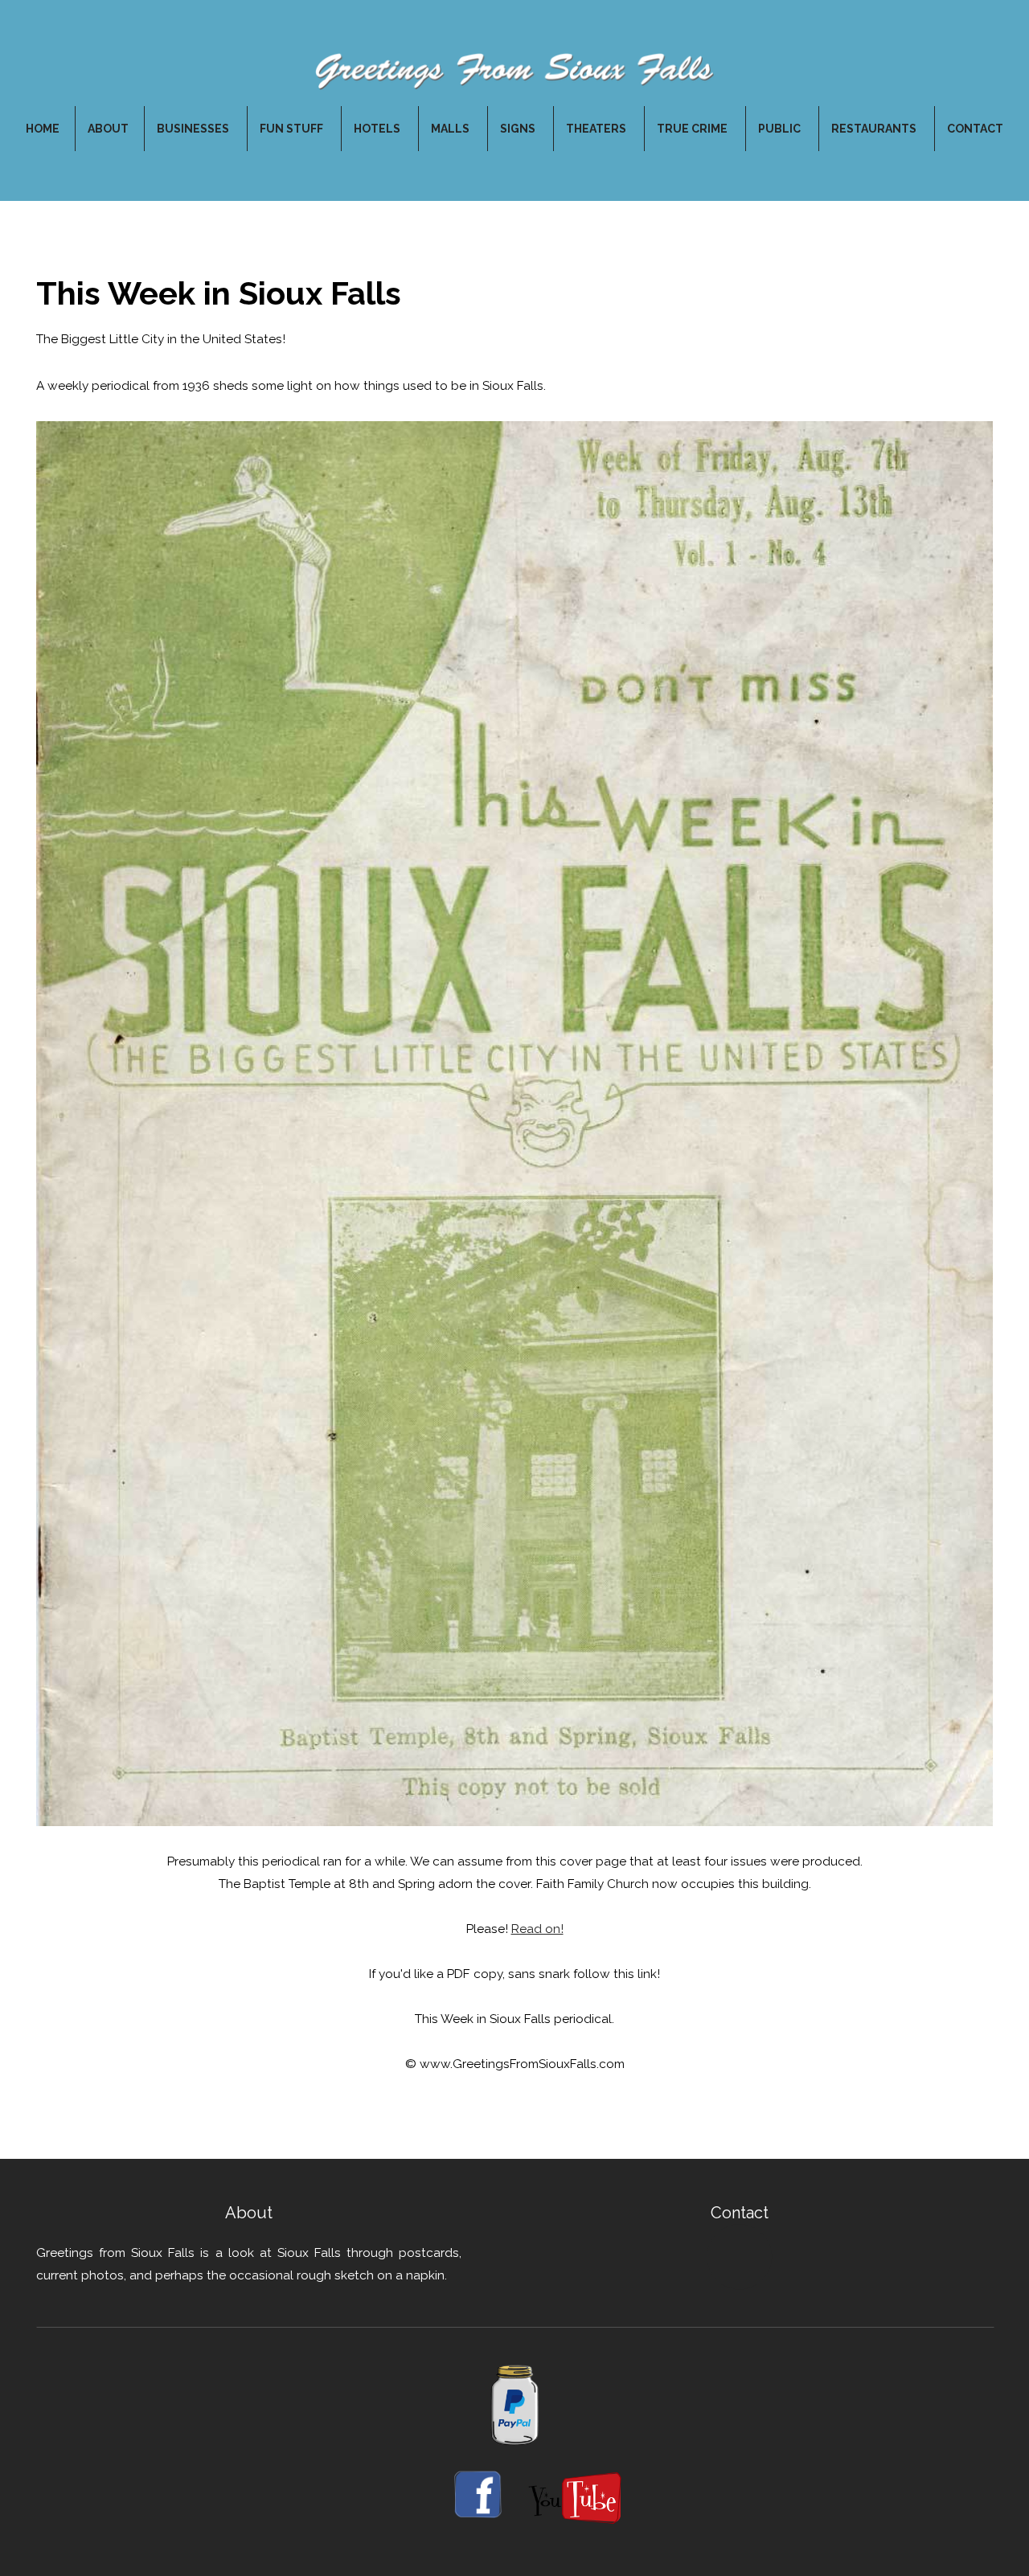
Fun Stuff (293, 129)
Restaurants (875, 129)
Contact (975, 129)
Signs (519, 129)
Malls (451, 129)
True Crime (693, 129)
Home (43, 129)
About (108, 129)
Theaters (597, 129)
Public (781, 129)
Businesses (194, 129)
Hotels (378, 129)
